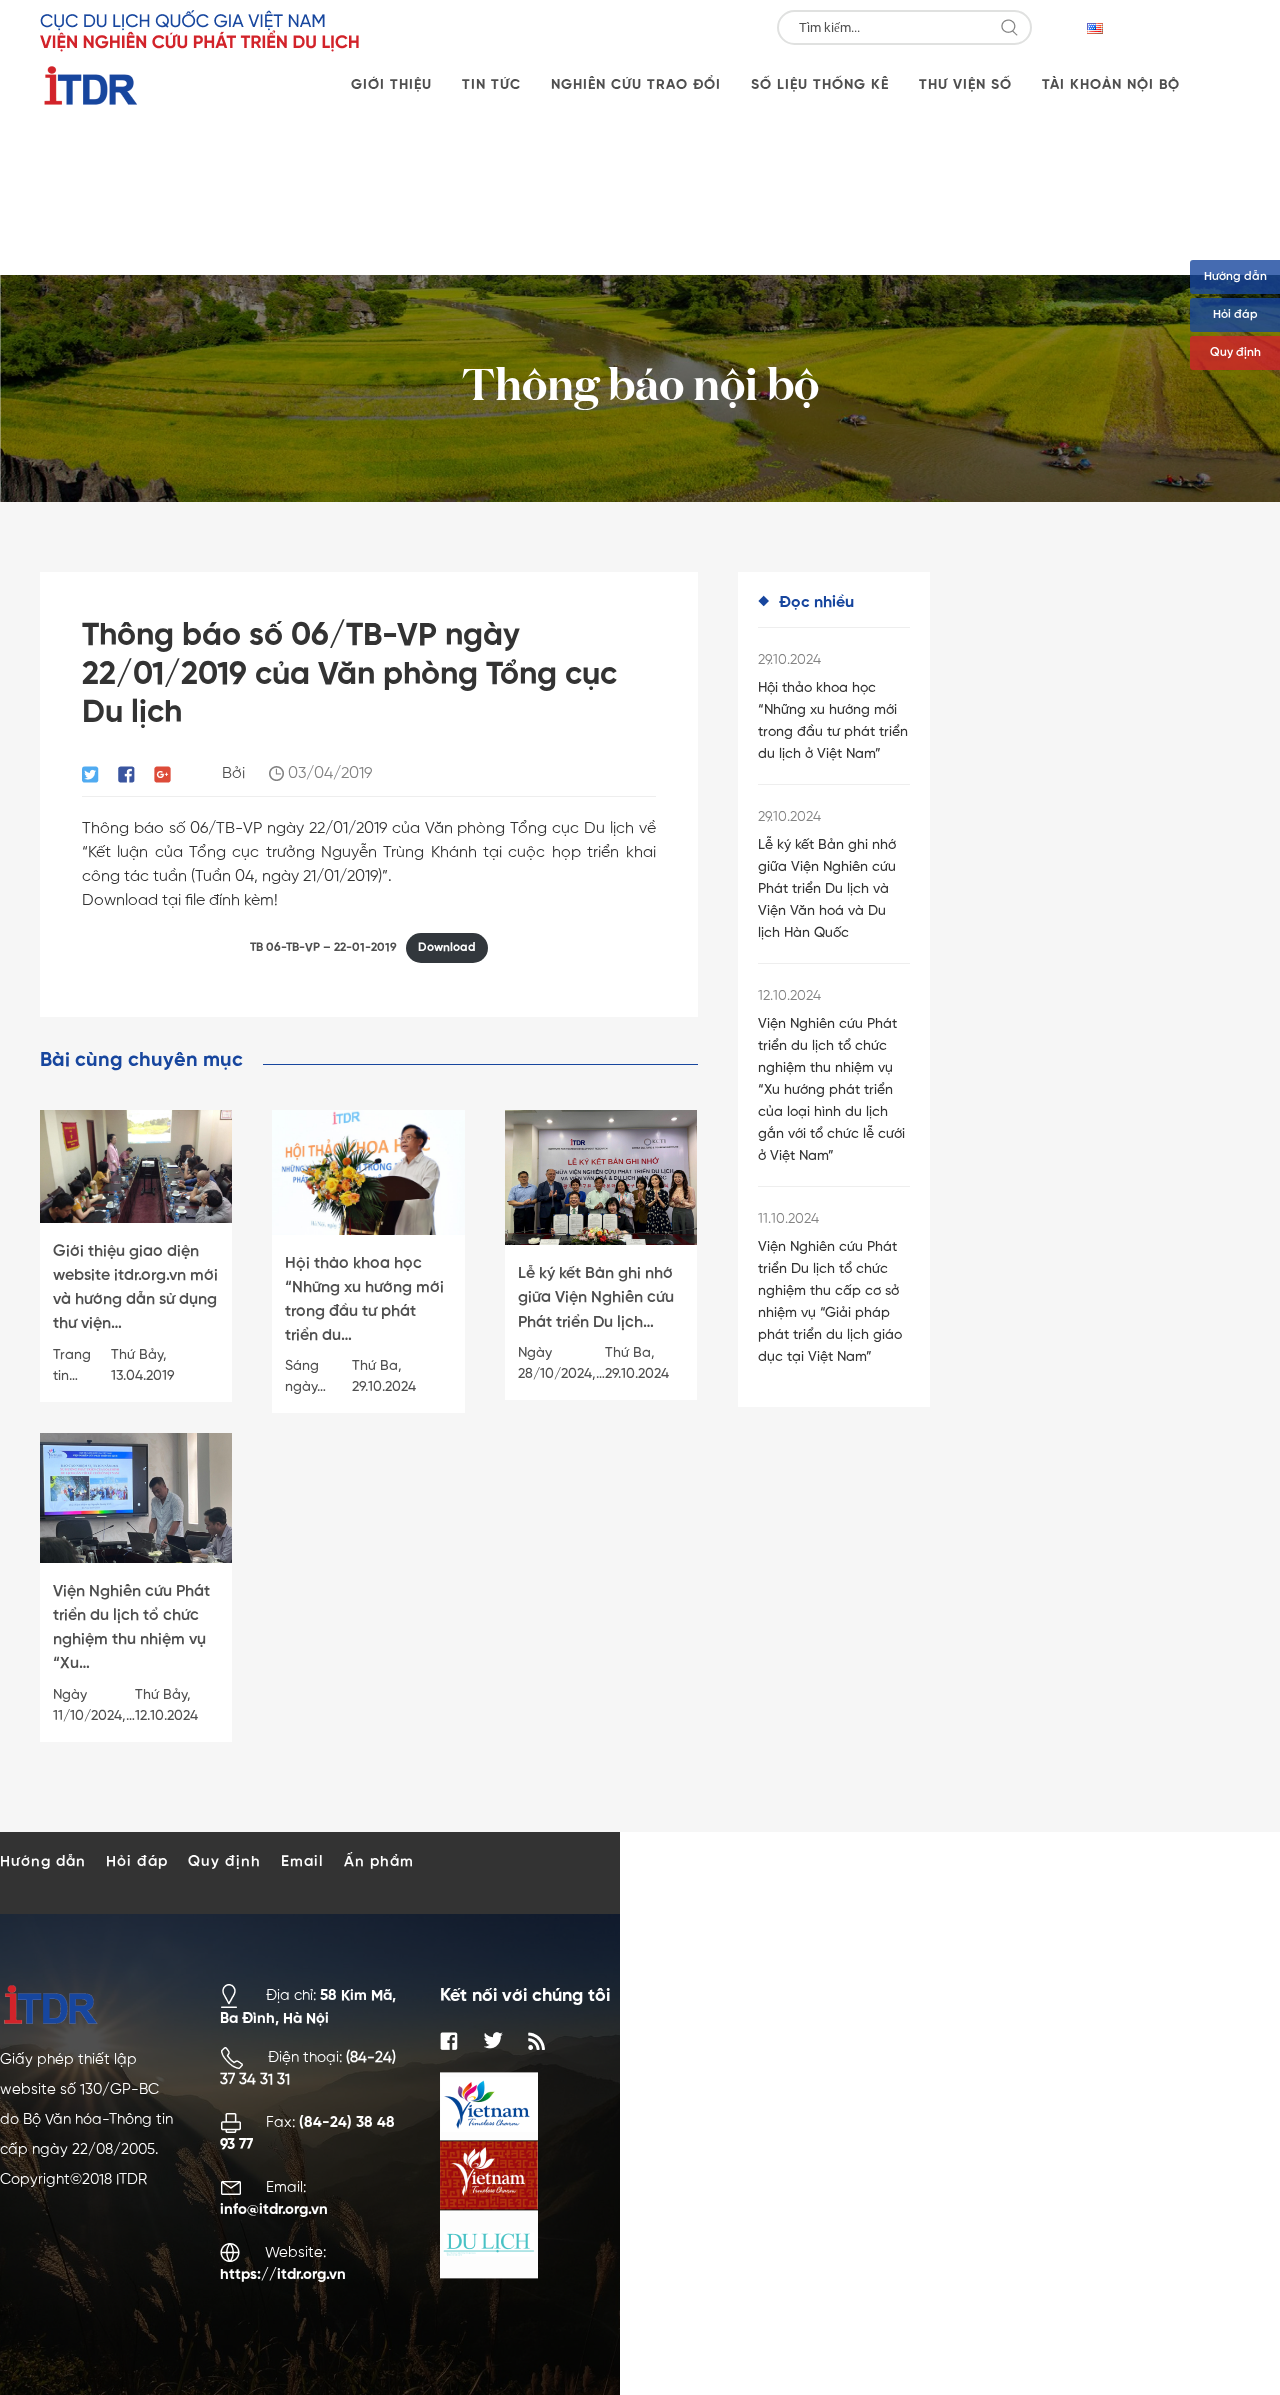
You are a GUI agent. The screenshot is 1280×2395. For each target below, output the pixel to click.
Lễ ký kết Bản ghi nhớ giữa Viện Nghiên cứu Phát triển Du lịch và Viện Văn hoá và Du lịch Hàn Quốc (827, 889)
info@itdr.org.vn (274, 2209)
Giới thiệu (391, 85)
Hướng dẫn (1235, 277)
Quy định (1235, 353)
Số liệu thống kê (820, 85)
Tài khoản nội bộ (1111, 85)
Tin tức (491, 85)
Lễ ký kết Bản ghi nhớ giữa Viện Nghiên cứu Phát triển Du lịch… (596, 1298)
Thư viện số (965, 85)
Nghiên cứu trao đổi (636, 85)
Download (447, 948)
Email (302, 1861)
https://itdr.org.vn (283, 2274)
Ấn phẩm (379, 1861)
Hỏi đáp (1235, 315)
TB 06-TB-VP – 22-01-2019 (323, 948)
